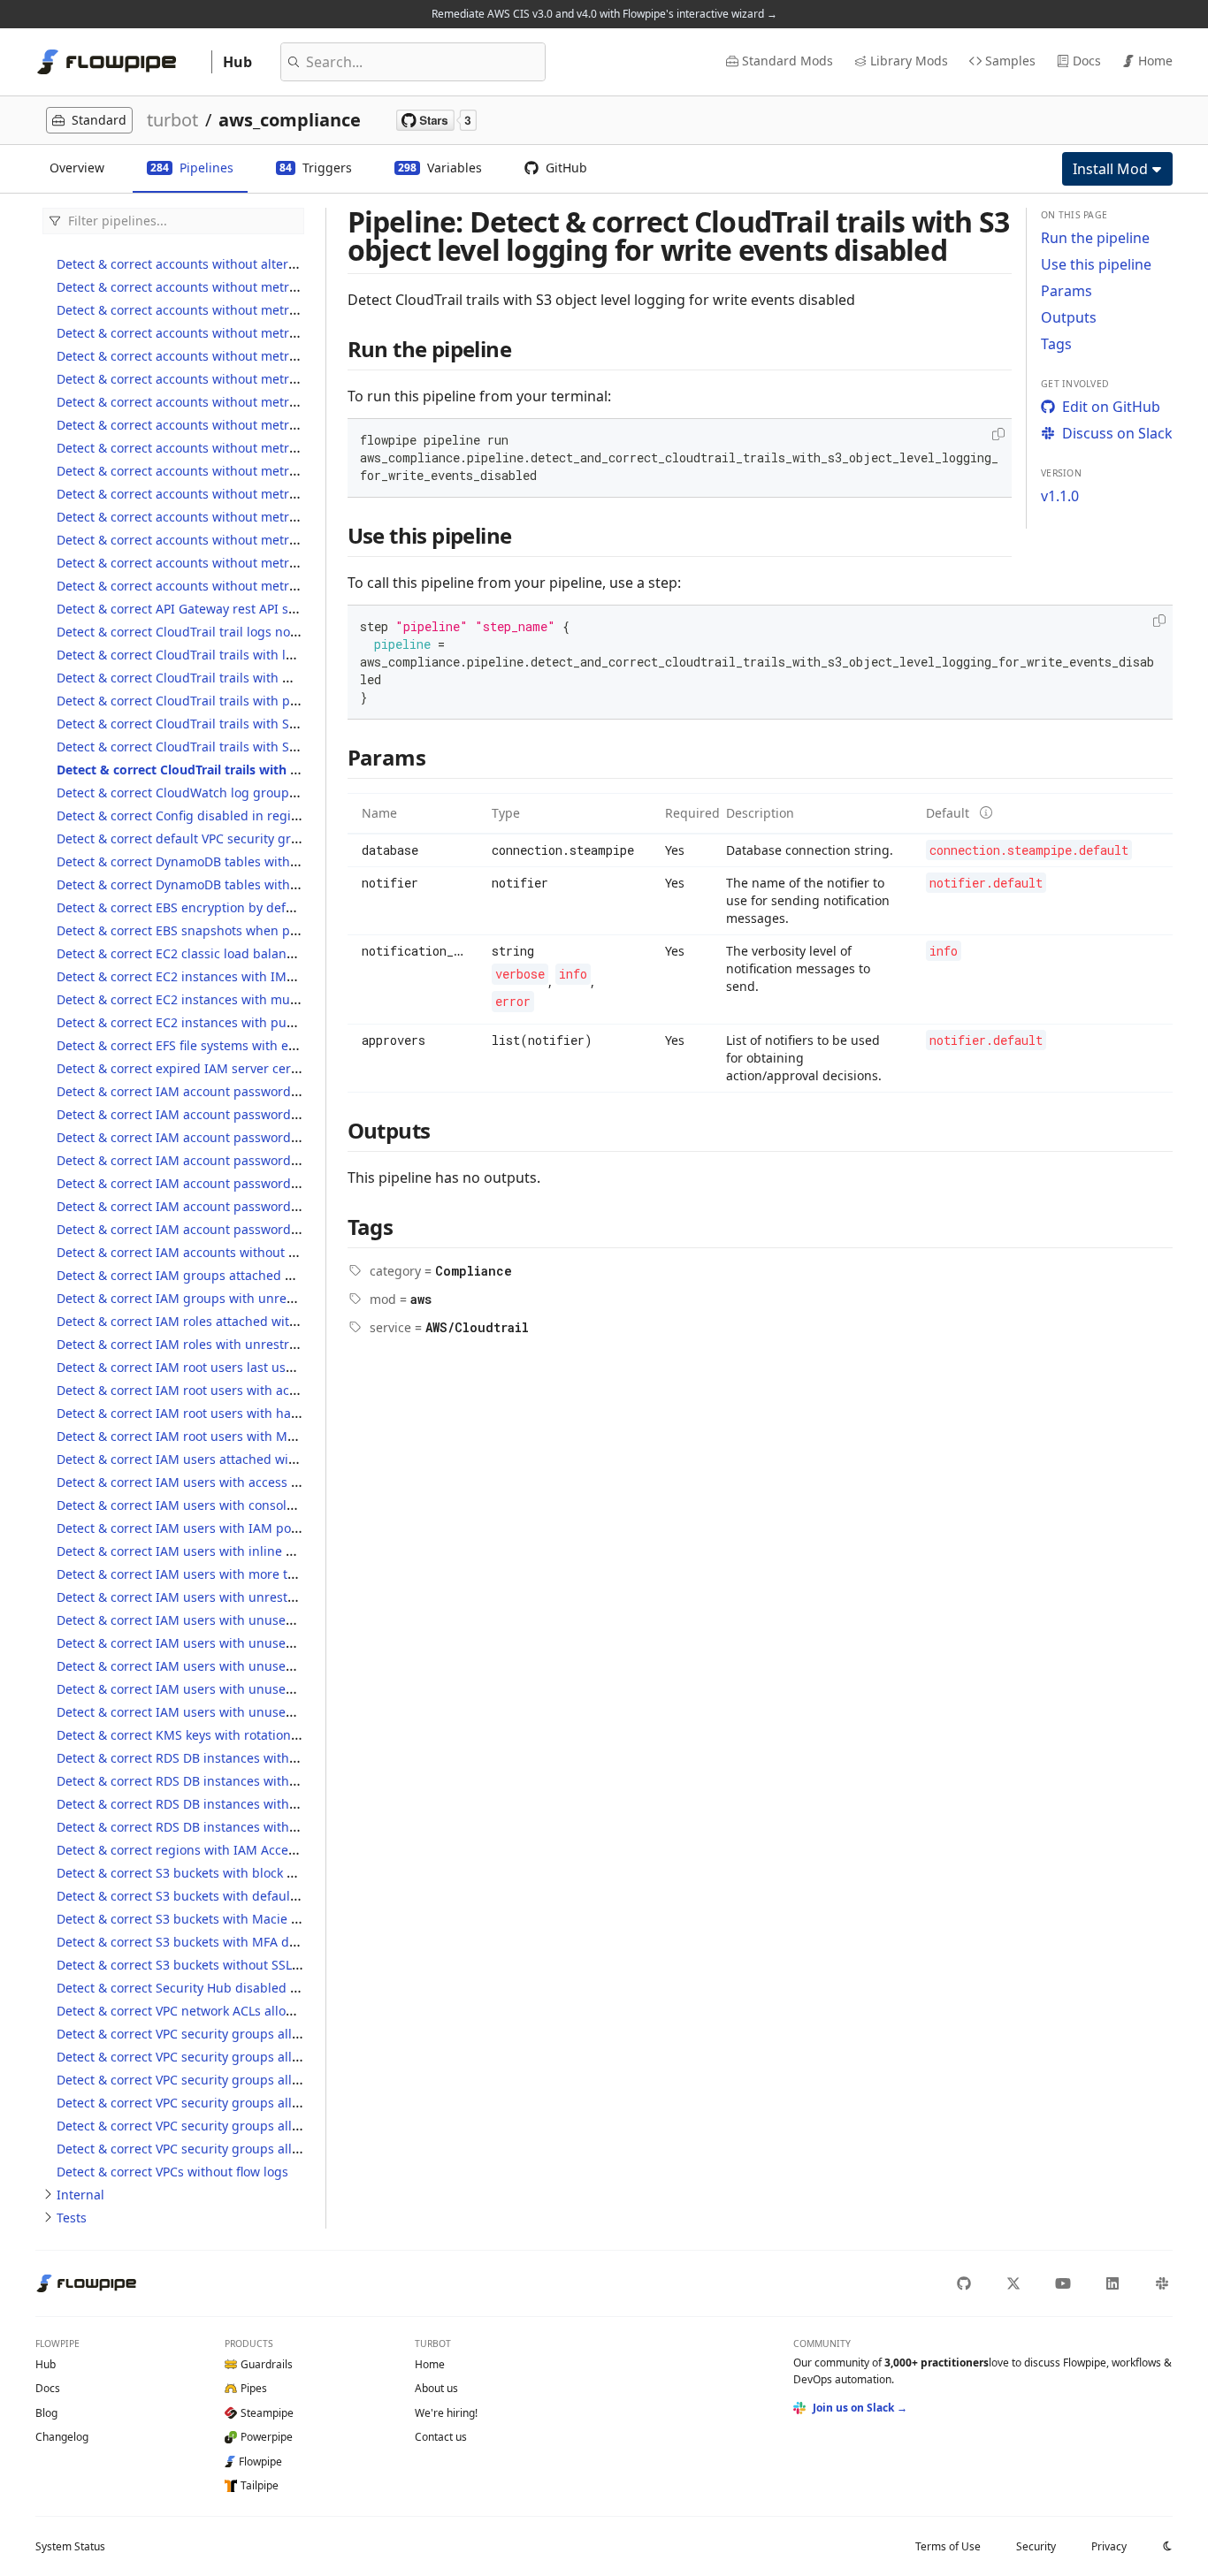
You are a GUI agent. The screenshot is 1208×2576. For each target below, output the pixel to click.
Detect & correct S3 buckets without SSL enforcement (214, 1965)
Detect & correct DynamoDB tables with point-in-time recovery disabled (268, 884)
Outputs (1069, 317)
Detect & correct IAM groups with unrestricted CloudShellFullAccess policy (277, 1298)
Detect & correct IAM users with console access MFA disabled (238, 1505)
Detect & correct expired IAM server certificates (197, 1068)
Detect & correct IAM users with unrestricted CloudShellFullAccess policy (272, 1597)
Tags (1056, 344)
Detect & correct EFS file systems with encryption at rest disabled (249, 1045)
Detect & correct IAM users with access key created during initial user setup (282, 1482)
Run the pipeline (1095, 238)
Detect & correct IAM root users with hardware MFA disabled (237, 1413)
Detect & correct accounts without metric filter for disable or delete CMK (271, 379)
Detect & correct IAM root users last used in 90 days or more (236, 1367)
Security (1036, 2546)
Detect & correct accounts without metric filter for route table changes (265, 517)
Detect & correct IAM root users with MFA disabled (206, 1436)
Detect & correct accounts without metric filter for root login (234, 494)
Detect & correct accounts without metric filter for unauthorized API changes (284, 563)
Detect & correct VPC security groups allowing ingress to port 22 (247, 2034)
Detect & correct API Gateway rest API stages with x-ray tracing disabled (270, 609)
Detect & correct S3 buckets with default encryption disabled (237, 1896)
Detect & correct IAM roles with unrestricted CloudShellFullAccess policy (271, 1344)
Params (1067, 291)
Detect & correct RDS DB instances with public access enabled (241, 1827)
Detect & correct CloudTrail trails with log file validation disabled (248, 655)
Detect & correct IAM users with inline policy (188, 1551)
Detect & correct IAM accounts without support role (209, 1252)
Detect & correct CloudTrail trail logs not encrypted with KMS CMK (252, 632)
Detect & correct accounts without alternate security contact (234, 264)
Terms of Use (948, 2546)
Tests (72, 2218)
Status (70, 2546)
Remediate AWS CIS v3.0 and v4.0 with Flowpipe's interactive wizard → (604, 14)
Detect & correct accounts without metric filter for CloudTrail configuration (277, 310)
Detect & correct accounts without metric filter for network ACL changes (269, 425)
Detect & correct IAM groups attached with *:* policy (213, 1275)
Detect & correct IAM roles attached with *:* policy (206, 1321)
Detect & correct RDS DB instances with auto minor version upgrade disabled (286, 1758)
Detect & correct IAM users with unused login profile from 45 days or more (278, 1689)
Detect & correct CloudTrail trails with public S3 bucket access (240, 701)
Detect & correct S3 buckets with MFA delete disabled (215, 1942)
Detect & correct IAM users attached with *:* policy (208, 1459)
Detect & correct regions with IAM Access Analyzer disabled (233, 1850)
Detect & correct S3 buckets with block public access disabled (239, 1873)
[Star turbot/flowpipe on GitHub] (436, 120)
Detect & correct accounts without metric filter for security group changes (275, 540)
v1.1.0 (1060, 496)
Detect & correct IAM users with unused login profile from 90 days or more (278, 1712)
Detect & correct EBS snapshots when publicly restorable (225, 930)
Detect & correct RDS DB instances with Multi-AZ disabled (227, 1804)
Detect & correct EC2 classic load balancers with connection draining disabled (288, 953)
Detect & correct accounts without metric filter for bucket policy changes (271, 287)
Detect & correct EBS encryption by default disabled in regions (242, 907)
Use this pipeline (1096, 264)
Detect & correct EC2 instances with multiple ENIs (204, 999)
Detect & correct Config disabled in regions (184, 815)
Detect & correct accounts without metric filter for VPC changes (243, 586)
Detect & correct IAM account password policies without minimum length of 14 (291, 1114)
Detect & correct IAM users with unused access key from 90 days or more (273, 1643)
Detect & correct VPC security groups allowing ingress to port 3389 (254, 2080)
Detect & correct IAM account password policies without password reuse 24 (280, 1137)
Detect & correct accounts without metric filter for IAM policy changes (263, 402)
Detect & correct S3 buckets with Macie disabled (199, 1919)
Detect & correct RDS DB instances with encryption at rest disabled (255, 1781)
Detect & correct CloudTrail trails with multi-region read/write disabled (267, 678)
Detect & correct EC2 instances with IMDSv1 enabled (212, 976)
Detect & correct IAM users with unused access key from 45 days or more (273, 1620)
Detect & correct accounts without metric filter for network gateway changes (283, 448)
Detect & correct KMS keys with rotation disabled (201, 1735)
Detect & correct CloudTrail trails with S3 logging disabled (229, 724)
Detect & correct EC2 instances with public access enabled (229, 1022)
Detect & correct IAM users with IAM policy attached (211, 1528)
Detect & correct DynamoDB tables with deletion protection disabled (259, 861)
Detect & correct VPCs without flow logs (172, 2172)
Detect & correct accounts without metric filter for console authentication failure (294, 333)
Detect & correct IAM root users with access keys (200, 1390)
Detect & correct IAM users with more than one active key (227, 1574)
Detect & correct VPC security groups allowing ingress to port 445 (250, 2057)
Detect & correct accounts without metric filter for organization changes (270, 471)
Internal (80, 2195)
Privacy (1109, 2546)
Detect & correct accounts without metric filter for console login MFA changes (286, 356)
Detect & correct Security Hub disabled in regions (203, 1988)
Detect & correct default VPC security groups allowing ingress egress (261, 838)
